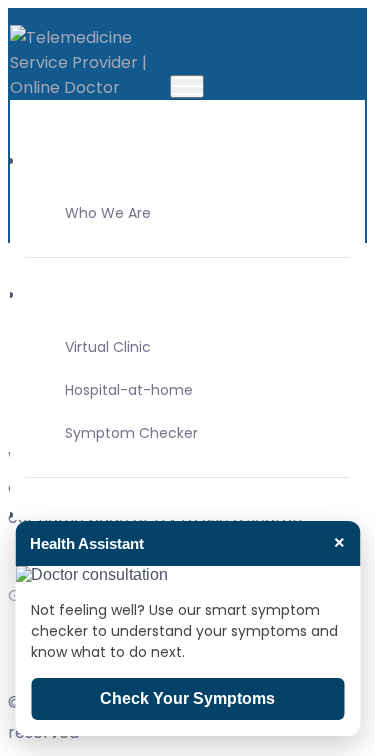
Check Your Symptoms (187, 698)
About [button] (49, 160)
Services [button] (58, 514)
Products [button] (60, 294)
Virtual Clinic (108, 347)
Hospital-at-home (129, 390)
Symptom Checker (131, 433)
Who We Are (108, 213)
